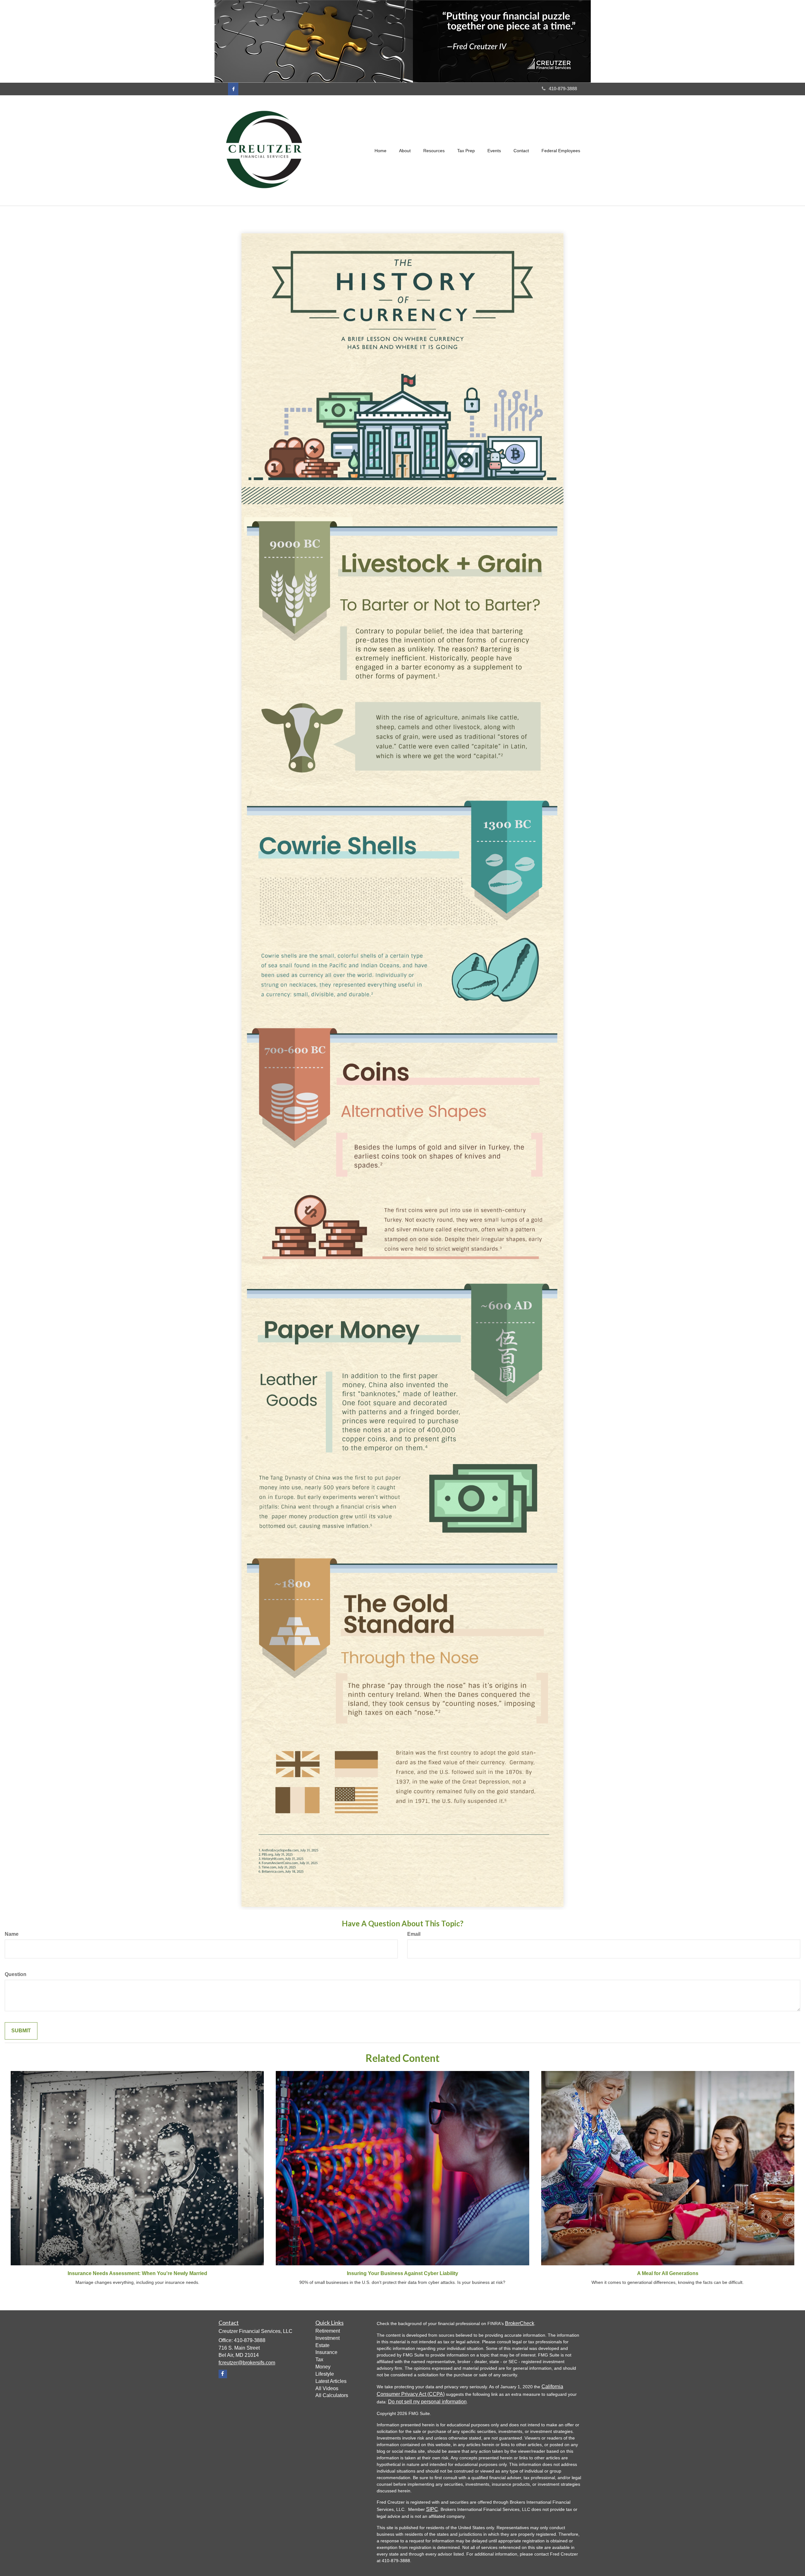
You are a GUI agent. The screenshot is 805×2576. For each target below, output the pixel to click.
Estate (322, 2345)
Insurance (326, 2352)
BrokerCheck (520, 2323)
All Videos (327, 2388)
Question (16, 1974)
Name (12, 1934)
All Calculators (332, 2395)
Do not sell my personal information (427, 2402)
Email (414, 1934)
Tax (319, 2359)
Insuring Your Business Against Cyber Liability (402, 2273)
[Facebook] (233, 89)
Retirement (328, 2331)
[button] (405, 151)
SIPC (432, 2509)
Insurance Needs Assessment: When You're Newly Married (137, 2273)
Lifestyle (325, 2374)
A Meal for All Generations (668, 2273)
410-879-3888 (563, 89)
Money (323, 2367)
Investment (328, 2338)
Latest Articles (331, 2381)
